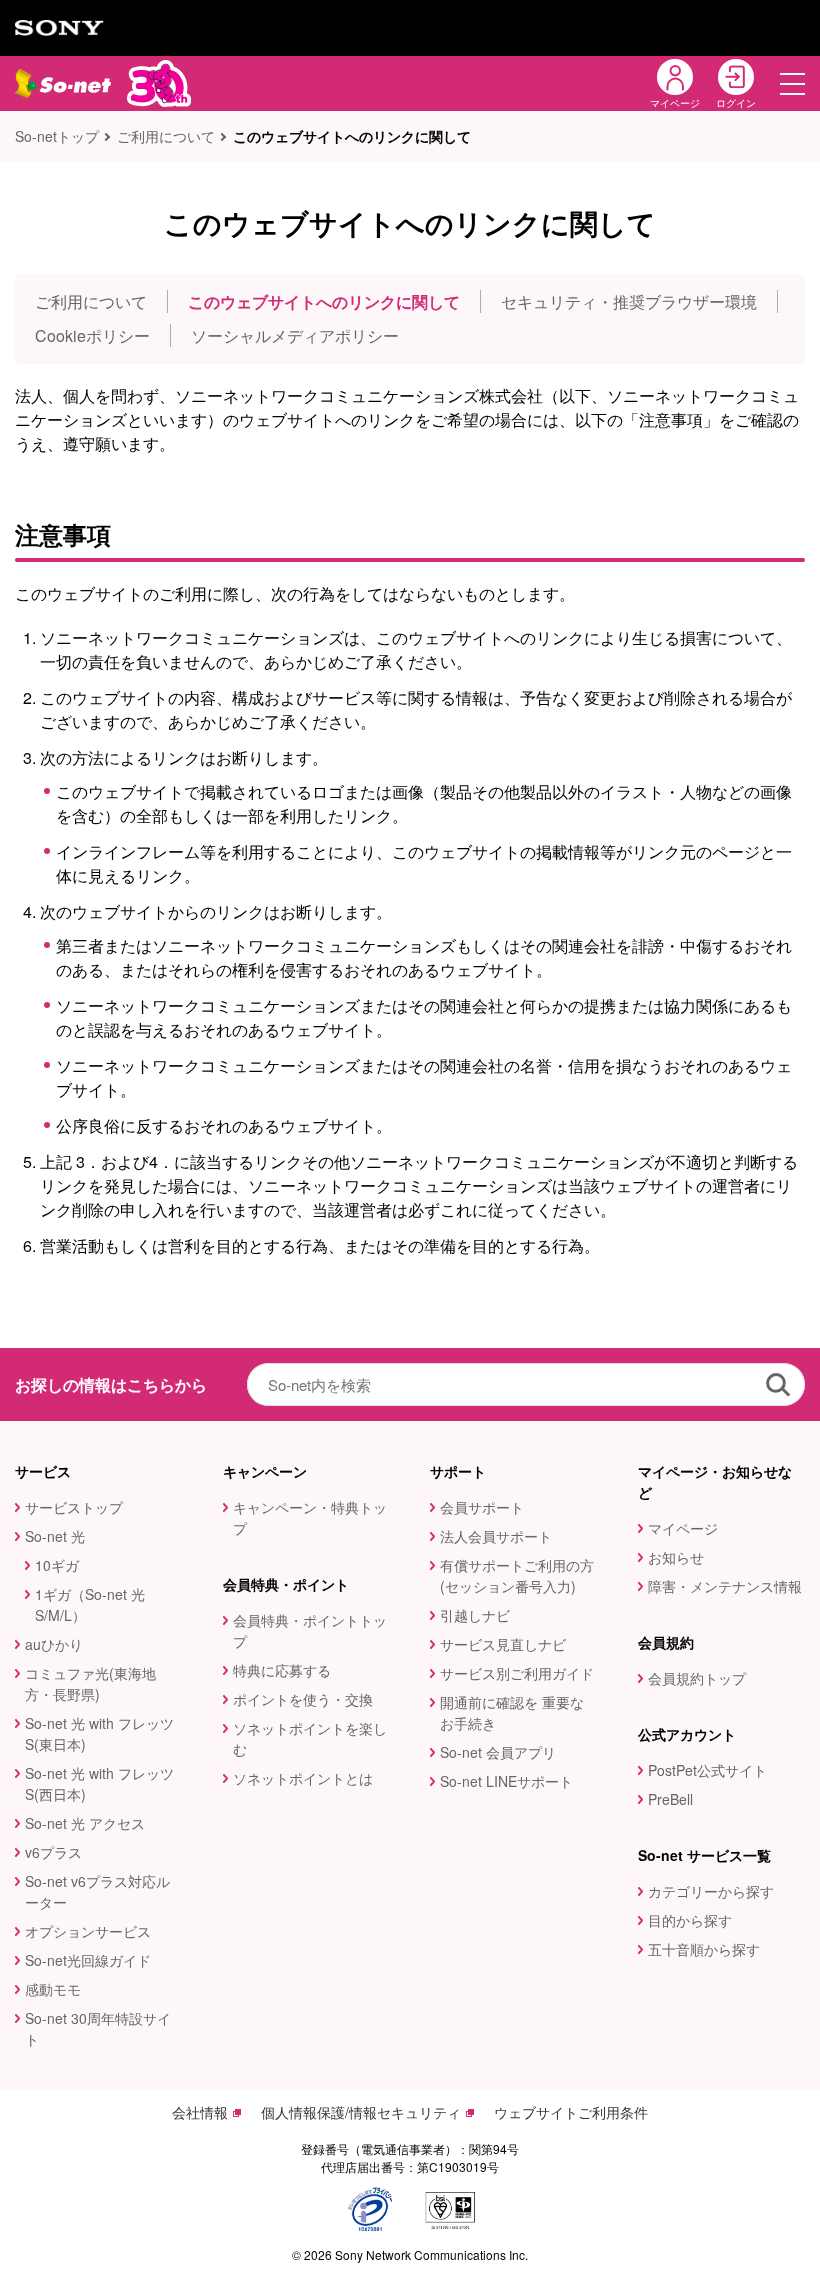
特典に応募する (282, 1670)
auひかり (54, 1644)
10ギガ (57, 1565)
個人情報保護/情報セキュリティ (361, 2112)
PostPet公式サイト (707, 1770)
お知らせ (676, 1557)
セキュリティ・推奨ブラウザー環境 (629, 301)
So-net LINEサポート (506, 1781)
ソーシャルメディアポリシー (295, 335)
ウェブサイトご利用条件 (571, 2112)
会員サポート (482, 1507)
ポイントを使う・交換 (303, 1699)
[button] (792, 83)
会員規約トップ (697, 1678)
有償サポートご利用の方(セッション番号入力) (517, 1575)
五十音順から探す (704, 1949)
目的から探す (690, 1920)
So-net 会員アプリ (498, 1752)
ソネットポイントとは (303, 1778)
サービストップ (74, 1507)
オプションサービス (88, 1931)
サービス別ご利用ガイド (517, 1673)
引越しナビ (475, 1615)
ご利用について (166, 136)
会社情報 (200, 2112)
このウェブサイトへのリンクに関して (324, 301)
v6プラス (53, 1852)
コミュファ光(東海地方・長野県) (90, 1683)
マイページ (683, 1528)
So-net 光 (55, 1536)
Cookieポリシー (92, 335)
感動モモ (53, 1989)
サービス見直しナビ (503, 1644)
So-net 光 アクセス (85, 1823)
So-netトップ (57, 136)
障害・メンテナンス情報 (725, 1586)
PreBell (670, 1799)
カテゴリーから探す (711, 1891)
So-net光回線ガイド (88, 1960)
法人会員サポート (496, 1536)
